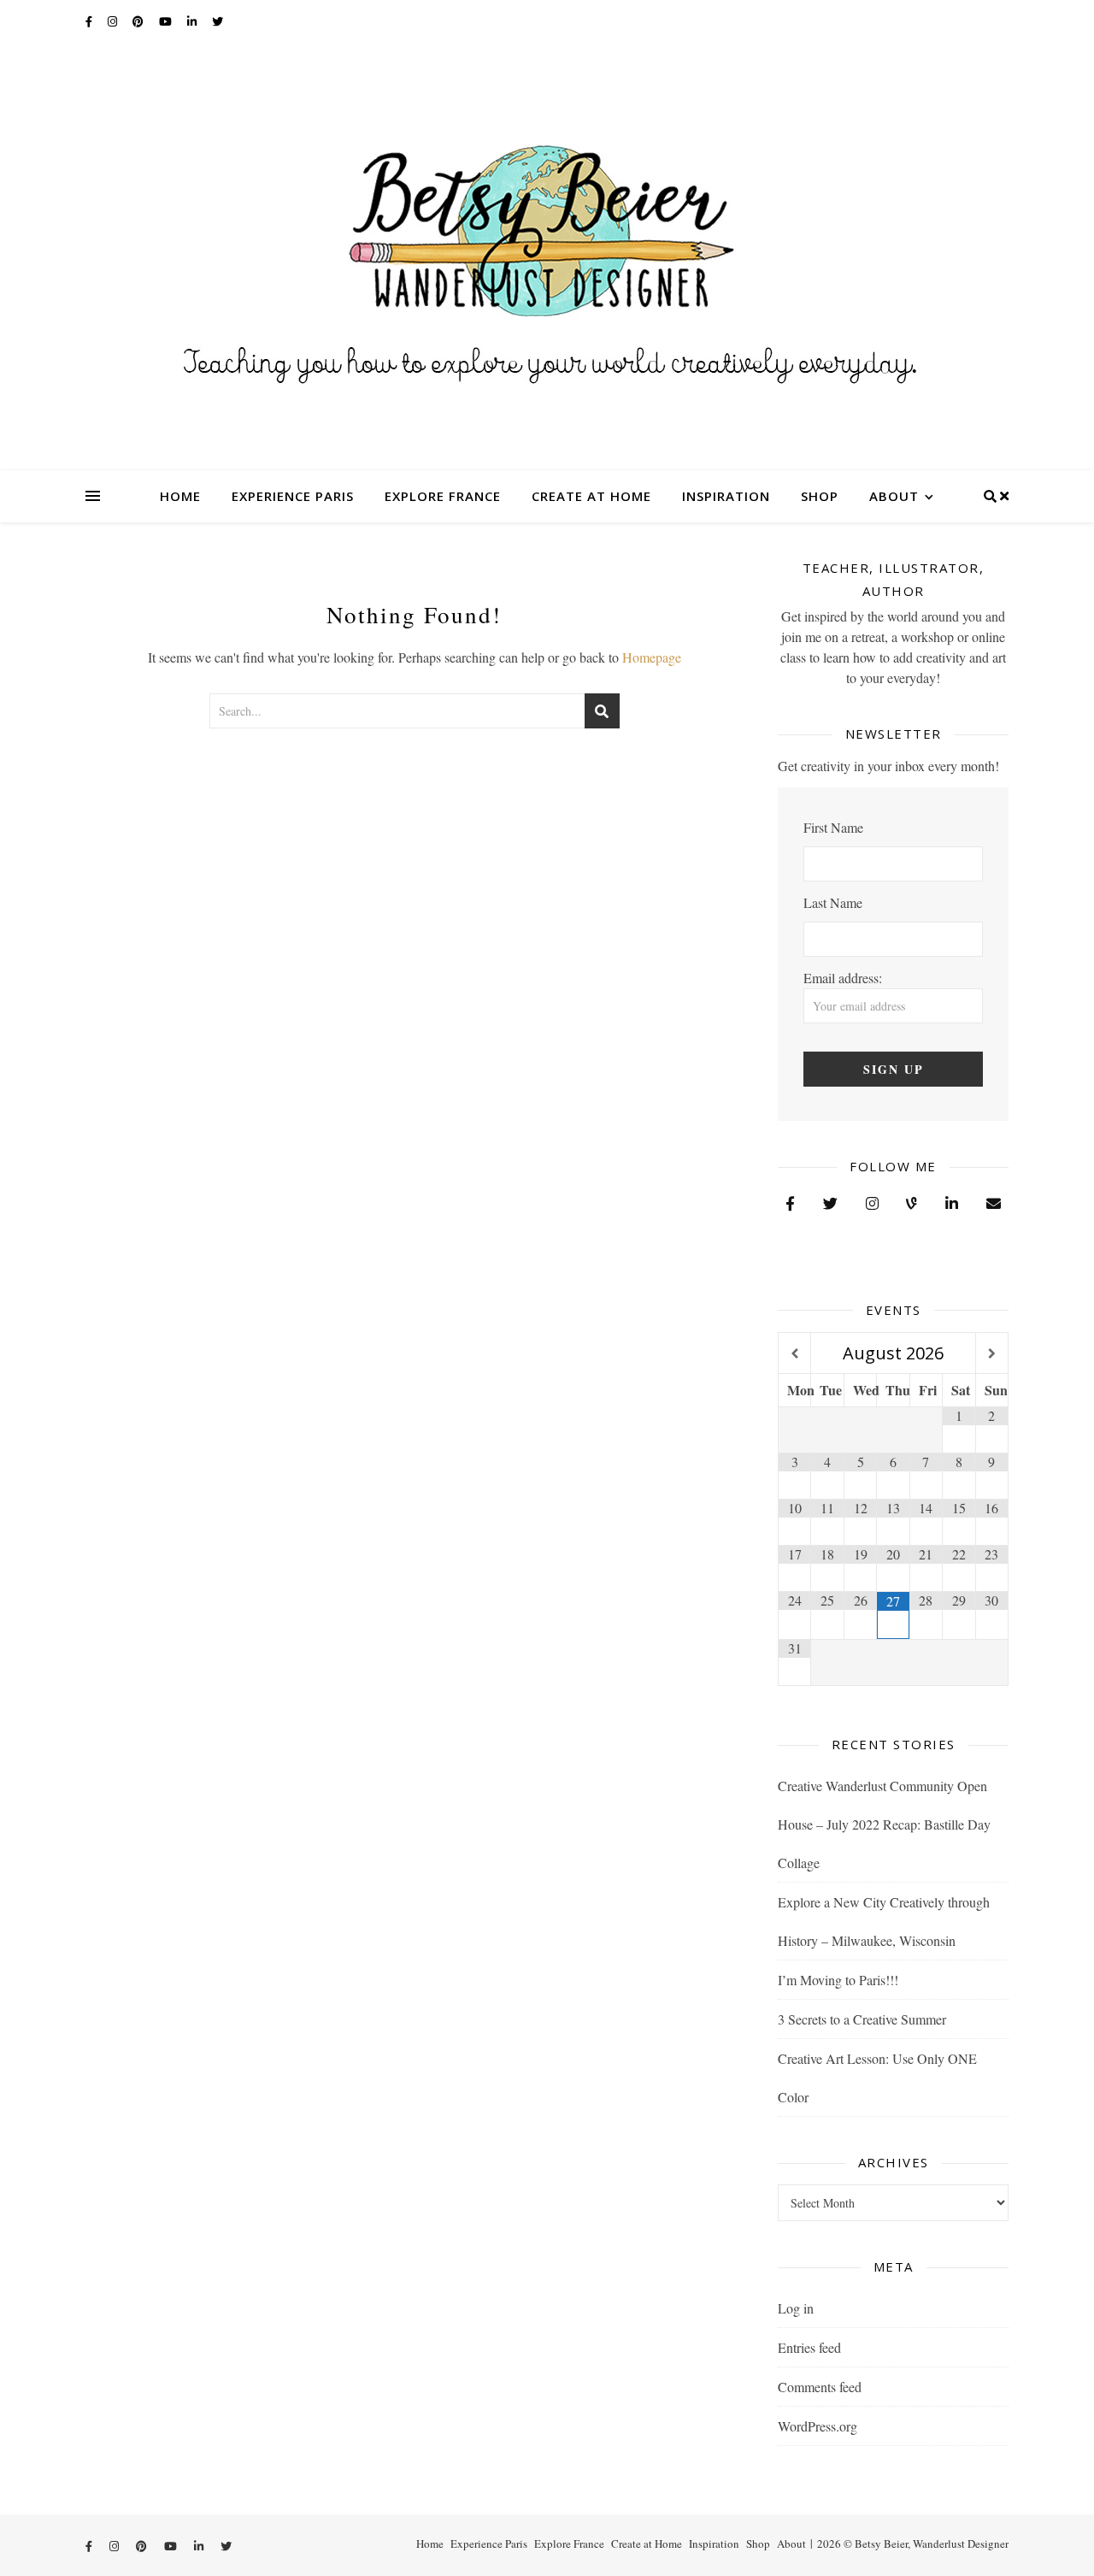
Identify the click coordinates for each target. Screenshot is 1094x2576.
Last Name (833, 902)
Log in (796, 2308)
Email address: (843, 978)
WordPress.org (818, 2426)
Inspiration (726, 496)
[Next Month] (992, 1354)
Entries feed (809, 2347)
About (894, 496)
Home (180, 496)
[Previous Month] (794, 1354)
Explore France (443, 496)
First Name (833, 827)
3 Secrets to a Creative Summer (862, 2019)
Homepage (652, 657)
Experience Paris (293, 496)
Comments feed (820, 2387)
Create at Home (591, 496)
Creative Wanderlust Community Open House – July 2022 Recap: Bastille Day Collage (884, 1824)
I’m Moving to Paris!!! (838, 1980)
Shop (820, 496)
